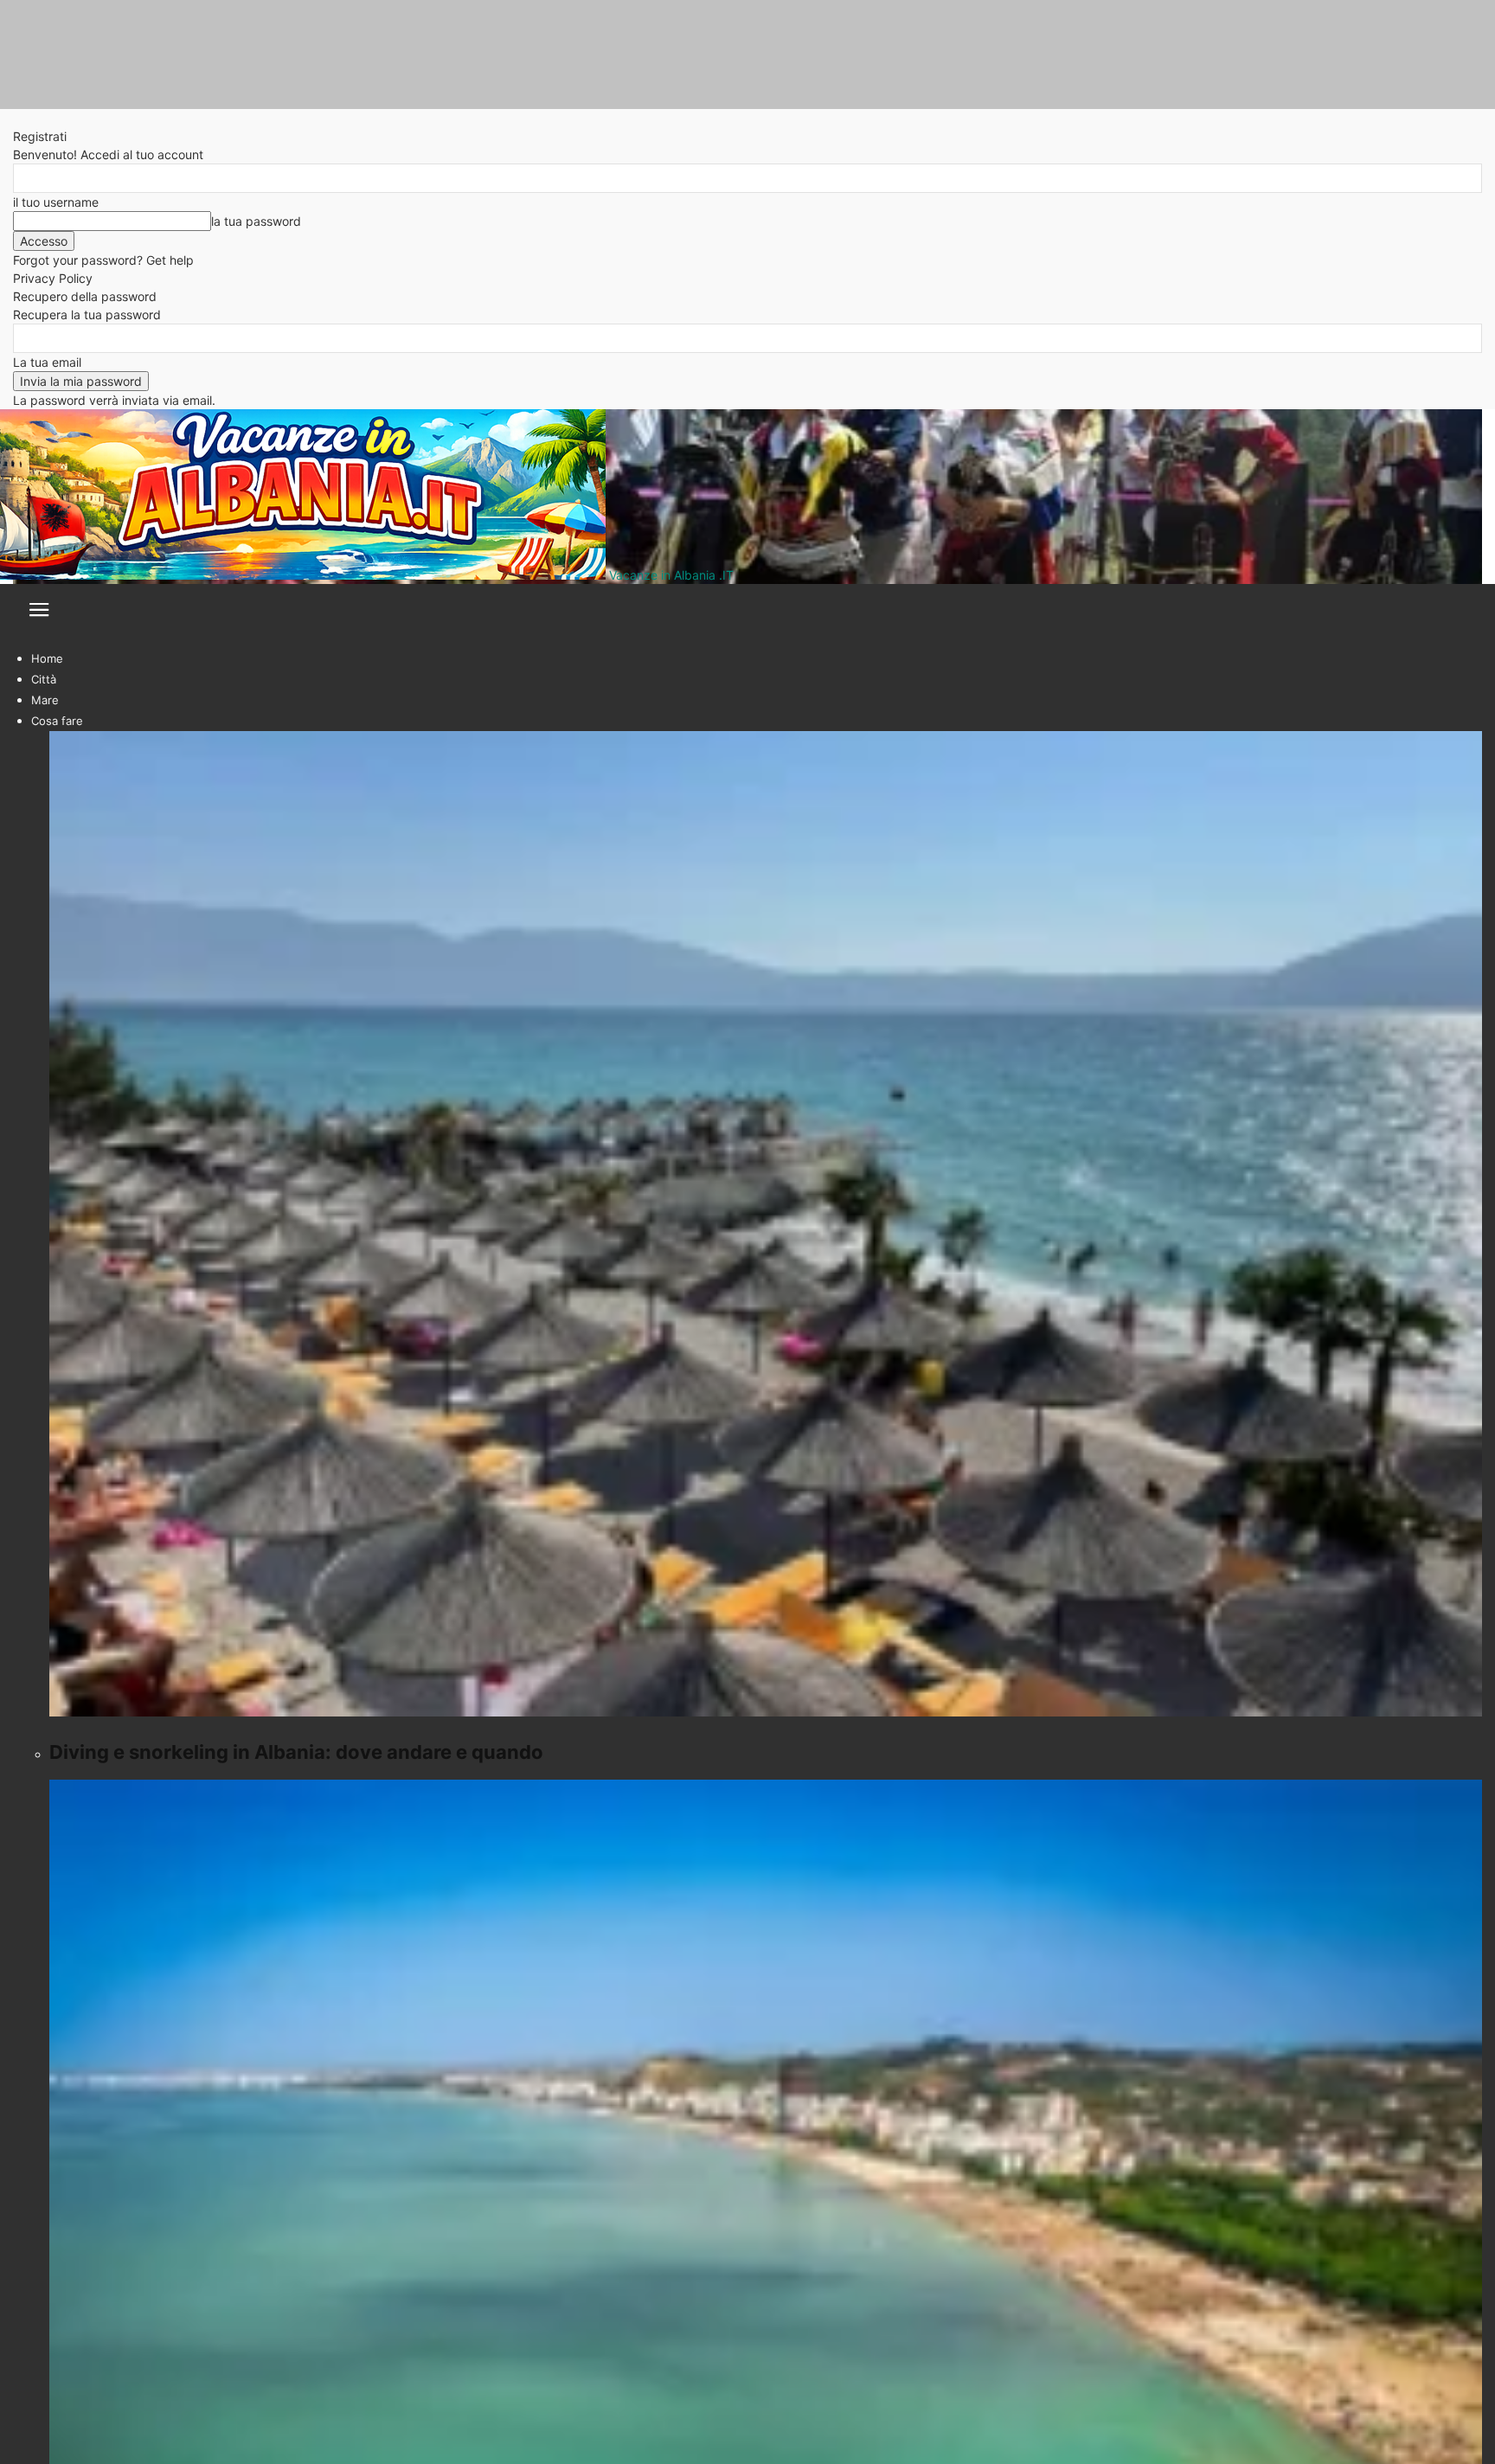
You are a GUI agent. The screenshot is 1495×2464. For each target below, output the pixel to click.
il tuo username (56, 202)
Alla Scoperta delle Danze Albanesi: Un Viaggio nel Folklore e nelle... (329, 995)
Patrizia (34, 1032)
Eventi (48, 741)
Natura (49, 762)
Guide (47, 783)
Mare (45, 700)
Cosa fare (57, 721)
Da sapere (58, 804)
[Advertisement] (532, 1986)
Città (44, 679)
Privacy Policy (53, 278)
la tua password (256, 221)
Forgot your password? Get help (103, 260)
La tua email (47, 362)
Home (47, 658)
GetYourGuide (124, 1071)
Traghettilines (818, 1843)
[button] (39, 615)
